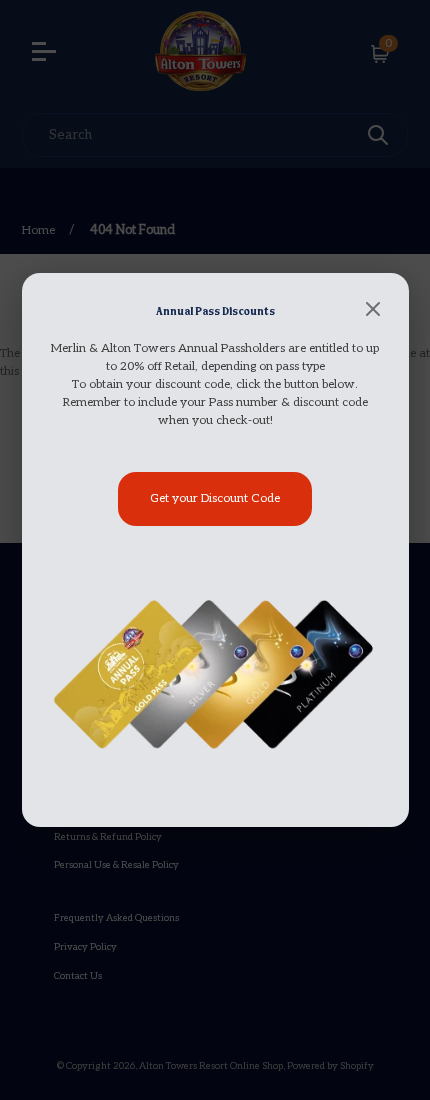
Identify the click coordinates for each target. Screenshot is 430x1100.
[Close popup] (373, 311)
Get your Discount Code (215, 498)
